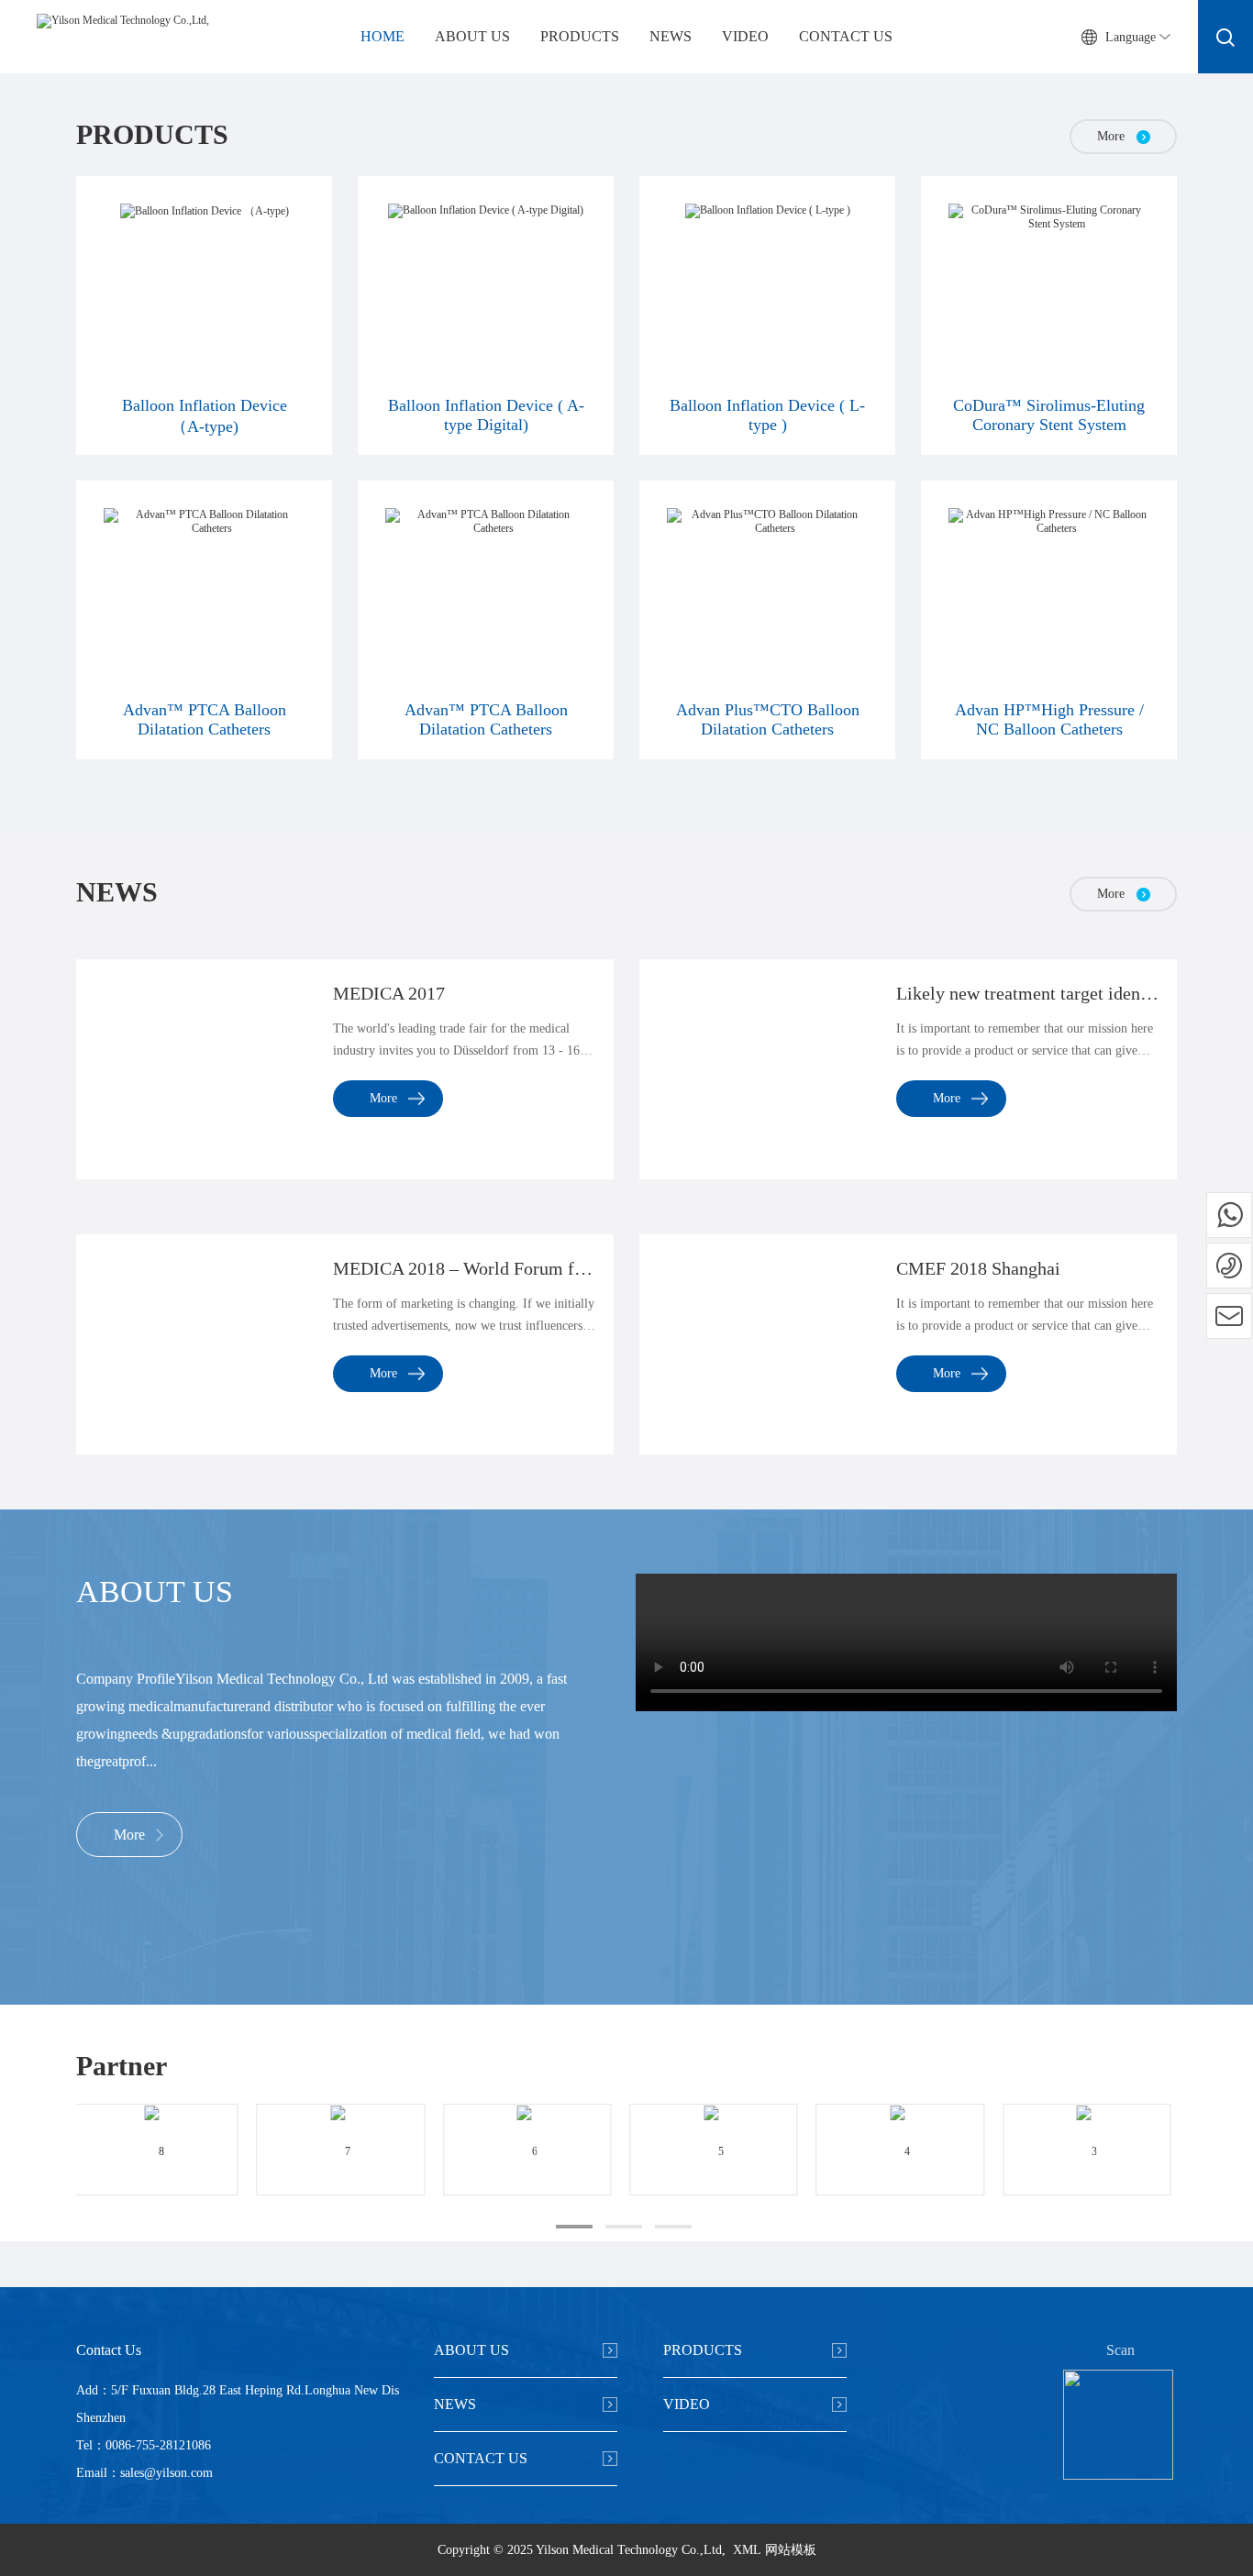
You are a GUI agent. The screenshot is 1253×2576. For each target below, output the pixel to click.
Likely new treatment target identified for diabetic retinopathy (1027, 993)
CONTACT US (846, 36)
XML (747, 2550)
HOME (383, 36)
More (383, 1098)
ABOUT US (472, 36)
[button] (574, 2227)
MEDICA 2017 (389, 993)
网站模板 (791, 2550)
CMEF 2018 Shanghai (978, 1268)
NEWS (671, 36)
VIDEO (745, 36)
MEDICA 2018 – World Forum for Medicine (464, 1268)
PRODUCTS (580, 36)
